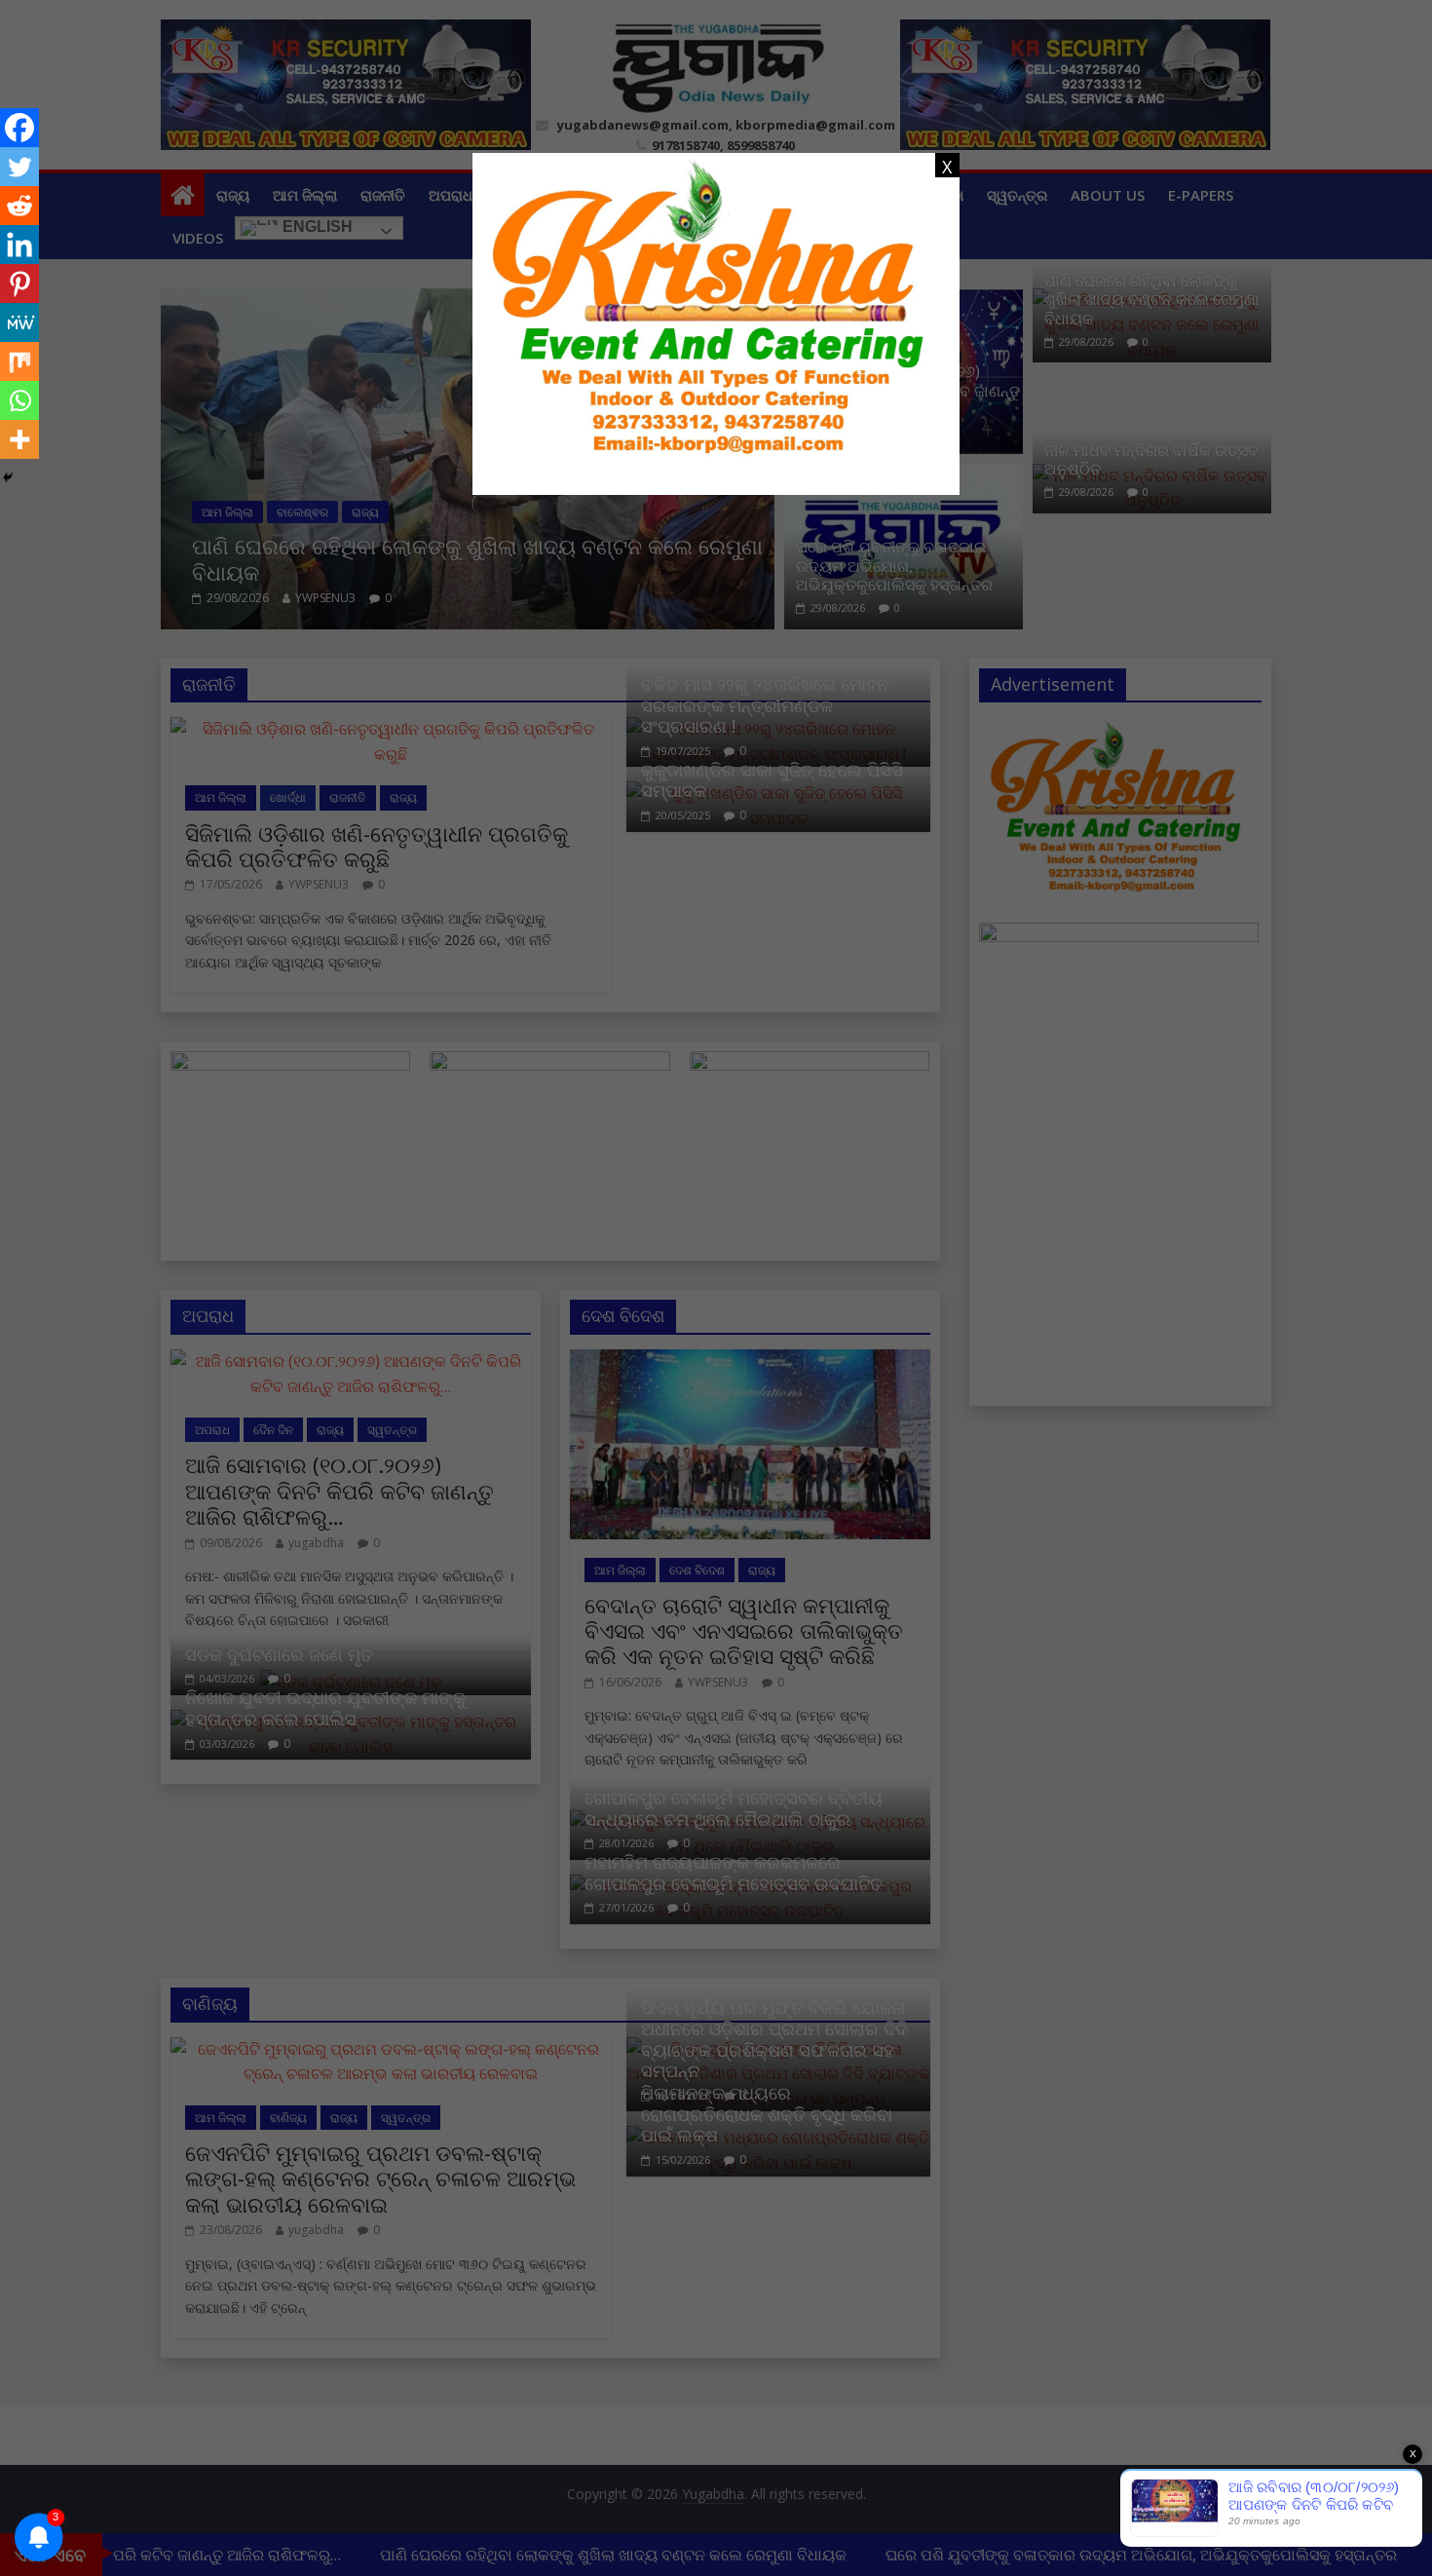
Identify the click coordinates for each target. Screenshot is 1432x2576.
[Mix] (19, 361)
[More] (19, 439)
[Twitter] (19, 167)
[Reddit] (19, 206)
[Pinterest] (19, 284)
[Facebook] (19, 128)
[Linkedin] (19, 245)
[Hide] (8, 477)
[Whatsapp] (19, 400)
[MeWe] (19, 322)
